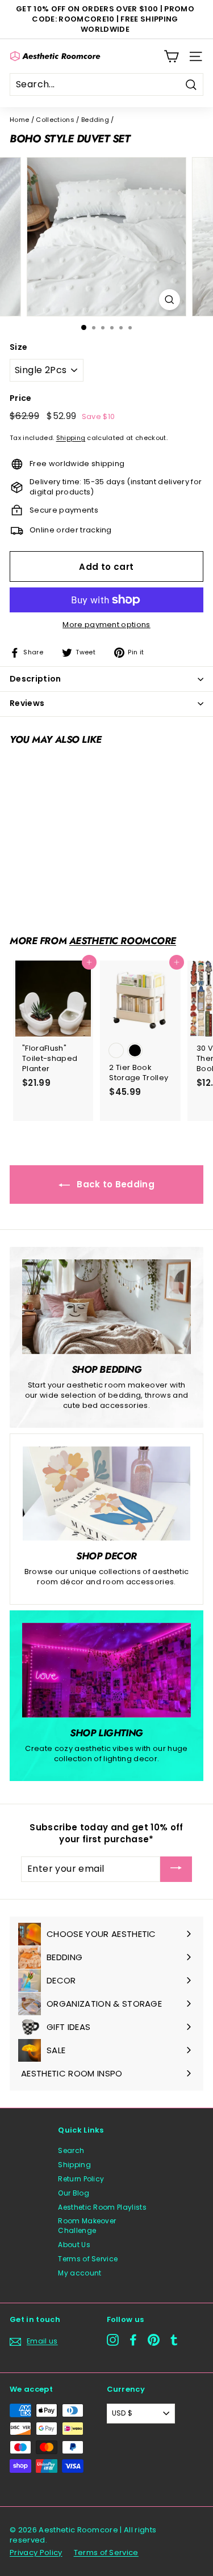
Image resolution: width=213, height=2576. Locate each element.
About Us (74, 2245)
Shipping (71, 438)
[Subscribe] (176, 1869)
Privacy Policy (36, 2552)
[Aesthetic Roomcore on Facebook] (133, 2340)
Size (18, 347)
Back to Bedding (114, 1184)
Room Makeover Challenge (87, 2226)
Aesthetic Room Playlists (102, 2207)
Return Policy (81, 2179)
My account (80, 2273)
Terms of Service (88, 2259)
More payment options (106, 625)
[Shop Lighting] (106, 1670)
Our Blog (74, 2193)
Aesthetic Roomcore (123, 941)
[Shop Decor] (106, 1494)
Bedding (95, 120)
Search (71, 2150)
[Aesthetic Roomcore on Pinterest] (154, 2340)
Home (19, 120)
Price (21, 398)
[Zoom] (170, 300)
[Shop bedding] (106, 1307)
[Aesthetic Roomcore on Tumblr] (174, 2340)
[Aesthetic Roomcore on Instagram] (113, 2340)
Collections (55, 120)
